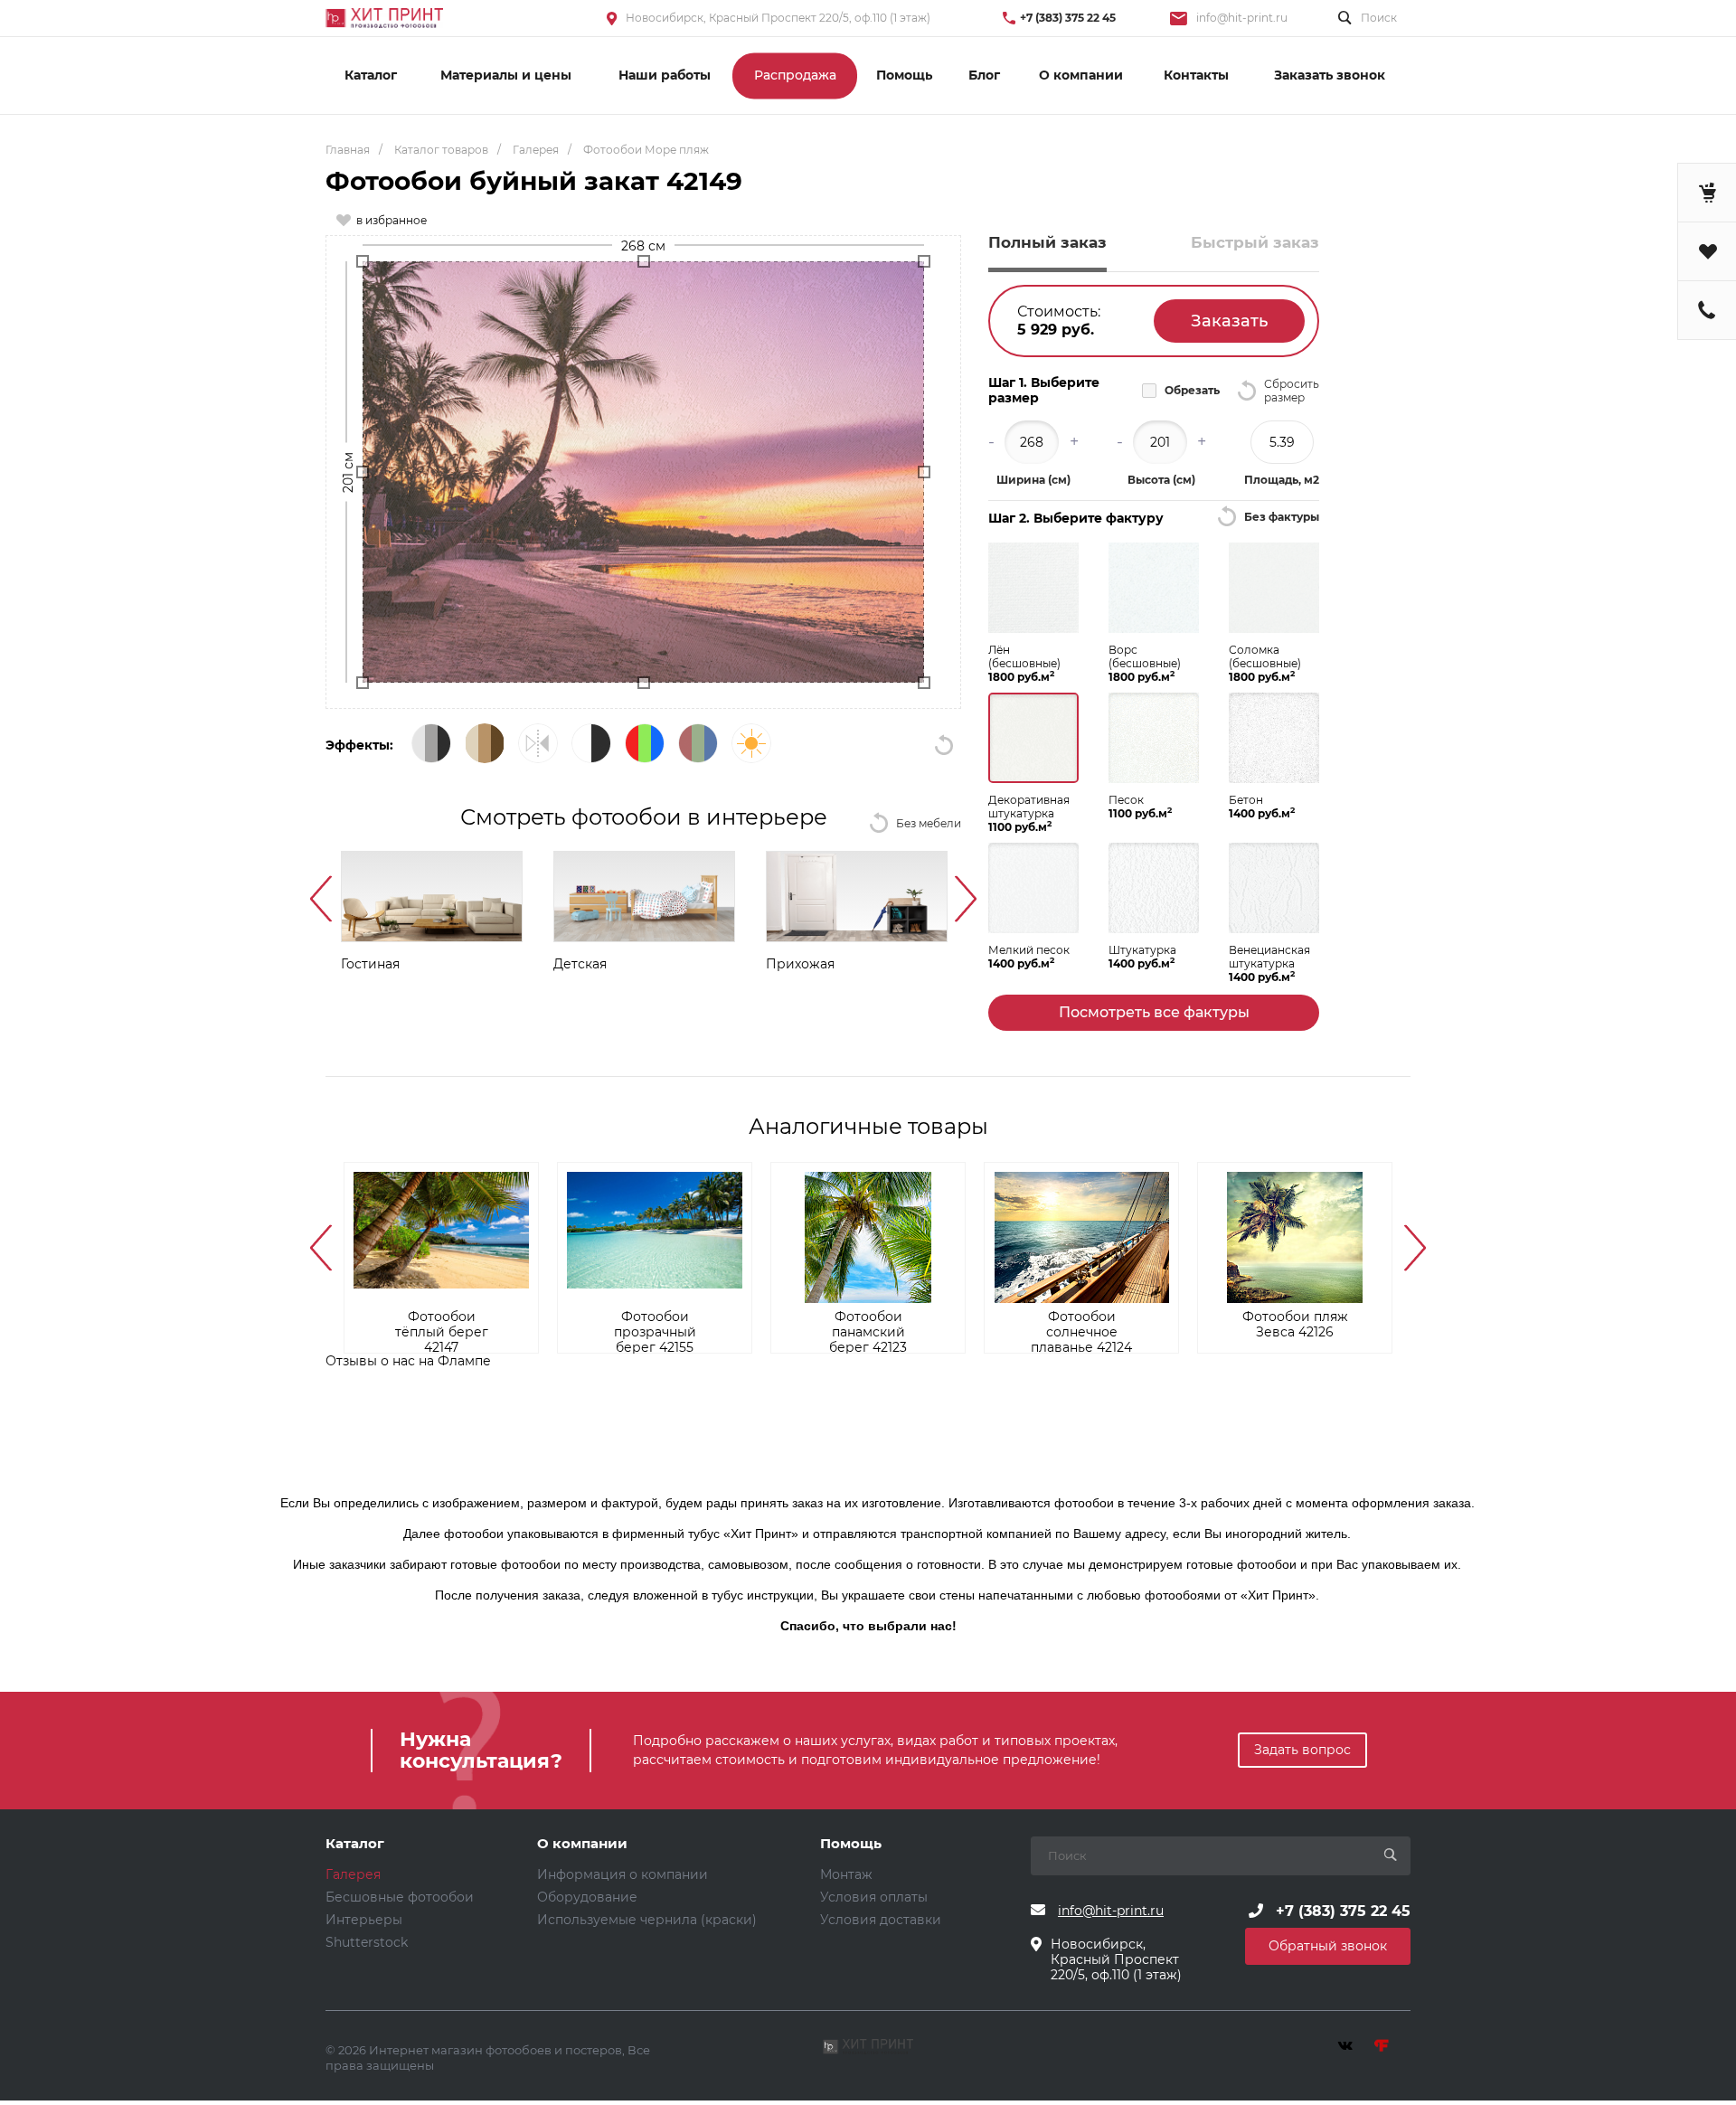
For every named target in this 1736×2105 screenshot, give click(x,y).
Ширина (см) (1033, 480)
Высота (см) (1161, 480)
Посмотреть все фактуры (1154, 1012)
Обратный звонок (1328, 1946)
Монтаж (846, 1874)
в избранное (392, 220)
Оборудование (587, 1897)
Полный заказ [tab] (1047, 242)
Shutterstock (367, 1942)
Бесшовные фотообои (400, 1897)
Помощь (851, 1844)
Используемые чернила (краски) (647, 1920)
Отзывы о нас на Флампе (408, 1361)
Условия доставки (881, 1920)
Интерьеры (364, 1920)
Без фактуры (1282, 517)
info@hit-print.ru (1242, 18)
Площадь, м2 (1282, 480)
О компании (582, 1844)
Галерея (353, 1874)
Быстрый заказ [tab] (1255, 242)
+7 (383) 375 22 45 (1068, 18)
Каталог (355, 1844)
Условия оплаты (874, 1897)
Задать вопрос (1302, 1750)
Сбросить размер (1292, 391)
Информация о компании (623, 1874)
